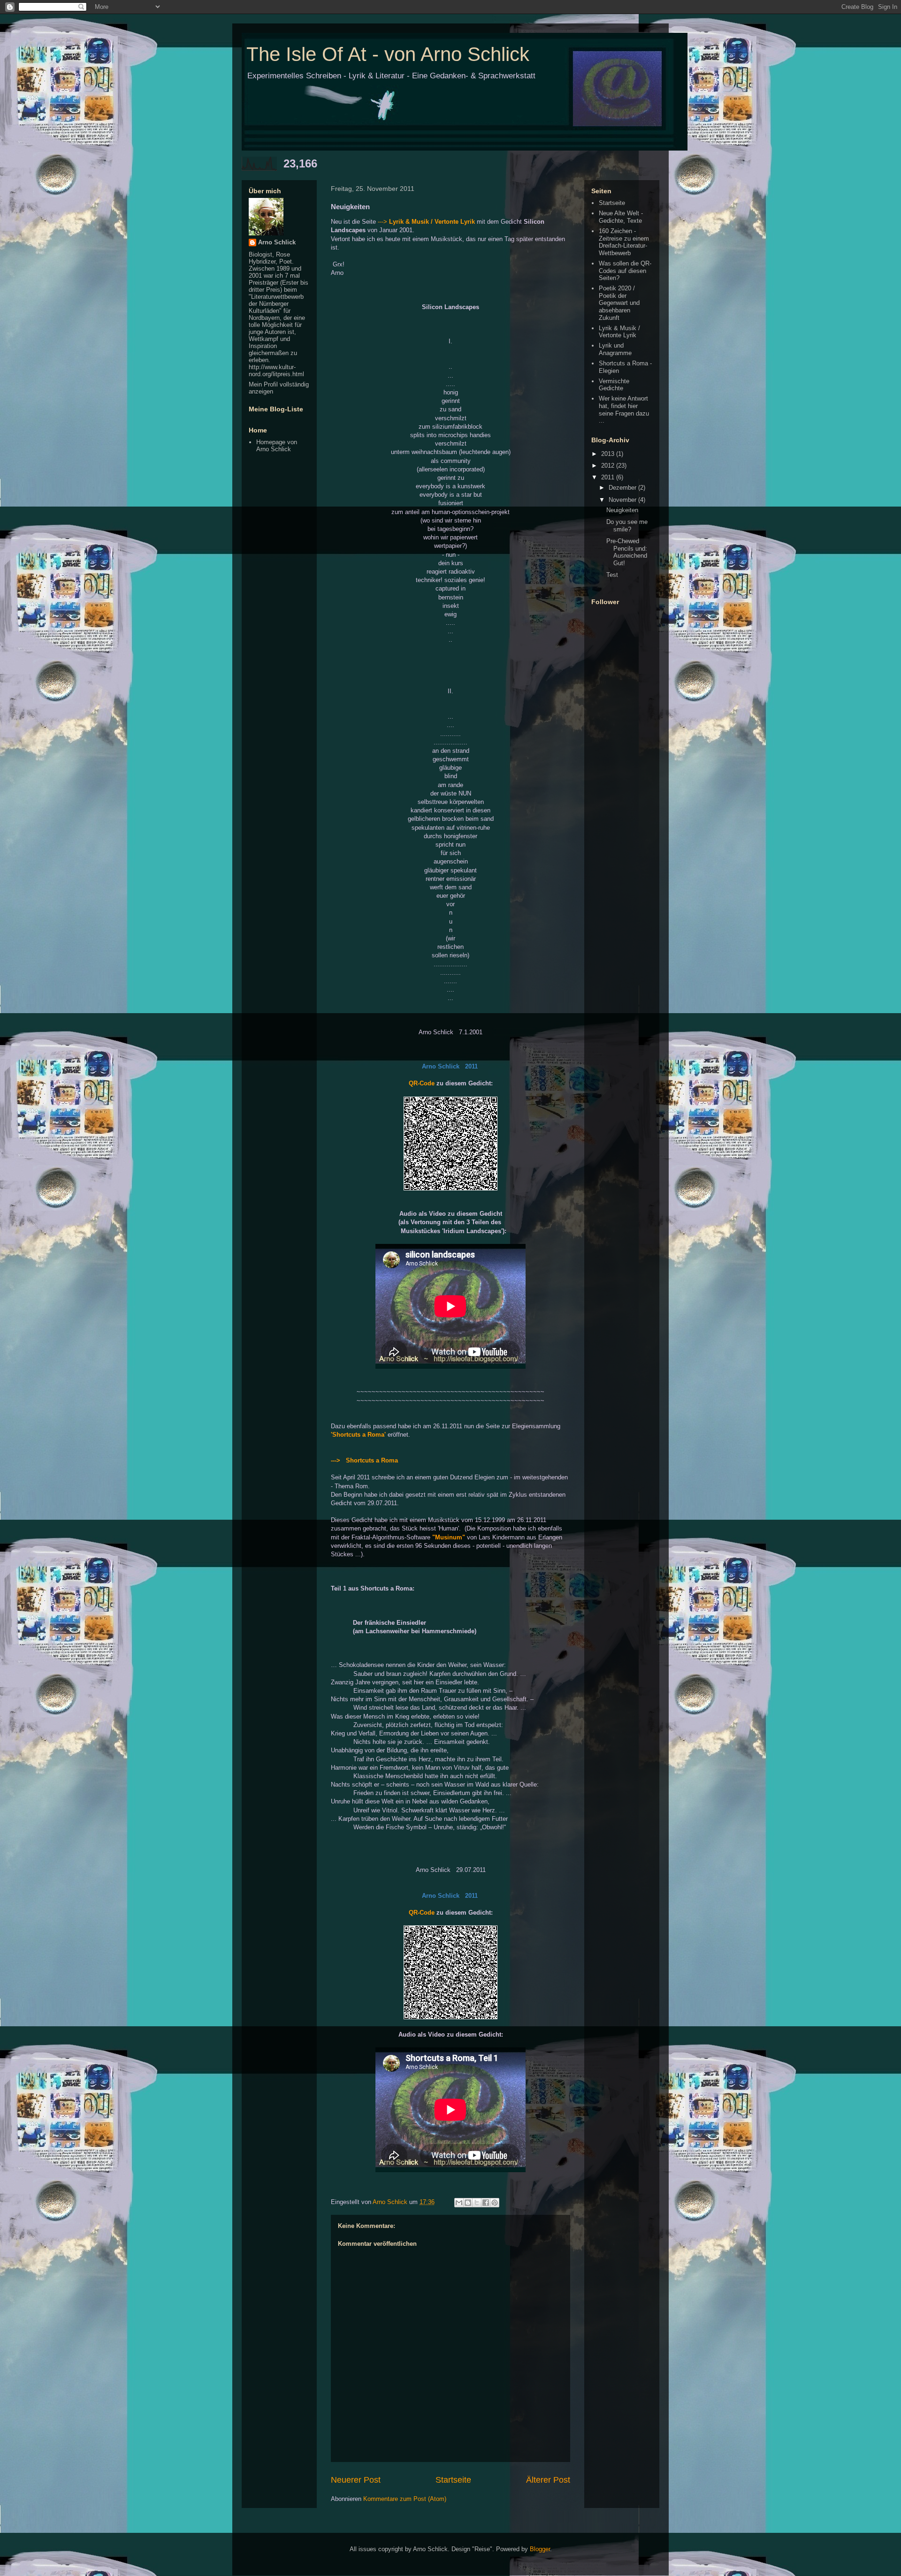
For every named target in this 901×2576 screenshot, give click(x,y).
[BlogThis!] (468, 2203)
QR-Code (422, 1083)
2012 (609, 466)
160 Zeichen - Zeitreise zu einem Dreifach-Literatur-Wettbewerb (624, 242)
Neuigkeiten (622, 510)
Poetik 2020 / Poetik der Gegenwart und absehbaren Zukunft (619, 303)
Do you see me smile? (627, 526)
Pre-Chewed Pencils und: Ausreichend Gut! (627, 552)
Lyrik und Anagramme (615, 349)
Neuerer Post (356, 2480)
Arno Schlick (277, 242)
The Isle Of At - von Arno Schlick (388, 54)
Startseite (453, 2480)
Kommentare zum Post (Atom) (405, 2499)
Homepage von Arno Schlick (277, 446)
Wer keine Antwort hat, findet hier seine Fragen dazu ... (624, 409)
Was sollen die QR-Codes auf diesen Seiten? (625, 271)
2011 (609, 477)
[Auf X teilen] (477, 2203)
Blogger (540, 2549)
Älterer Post (548, 2480)
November (623, 500)
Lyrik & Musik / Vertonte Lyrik (432, 222)
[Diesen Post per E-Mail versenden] (459, 2203)
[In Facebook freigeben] (486, 2203)
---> (383, 222)
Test (612, 575)
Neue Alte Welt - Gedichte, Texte (621, 217)
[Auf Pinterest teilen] (495, 2203)
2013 (609, 454)
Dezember (623, 488)
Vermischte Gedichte (614, 385)
